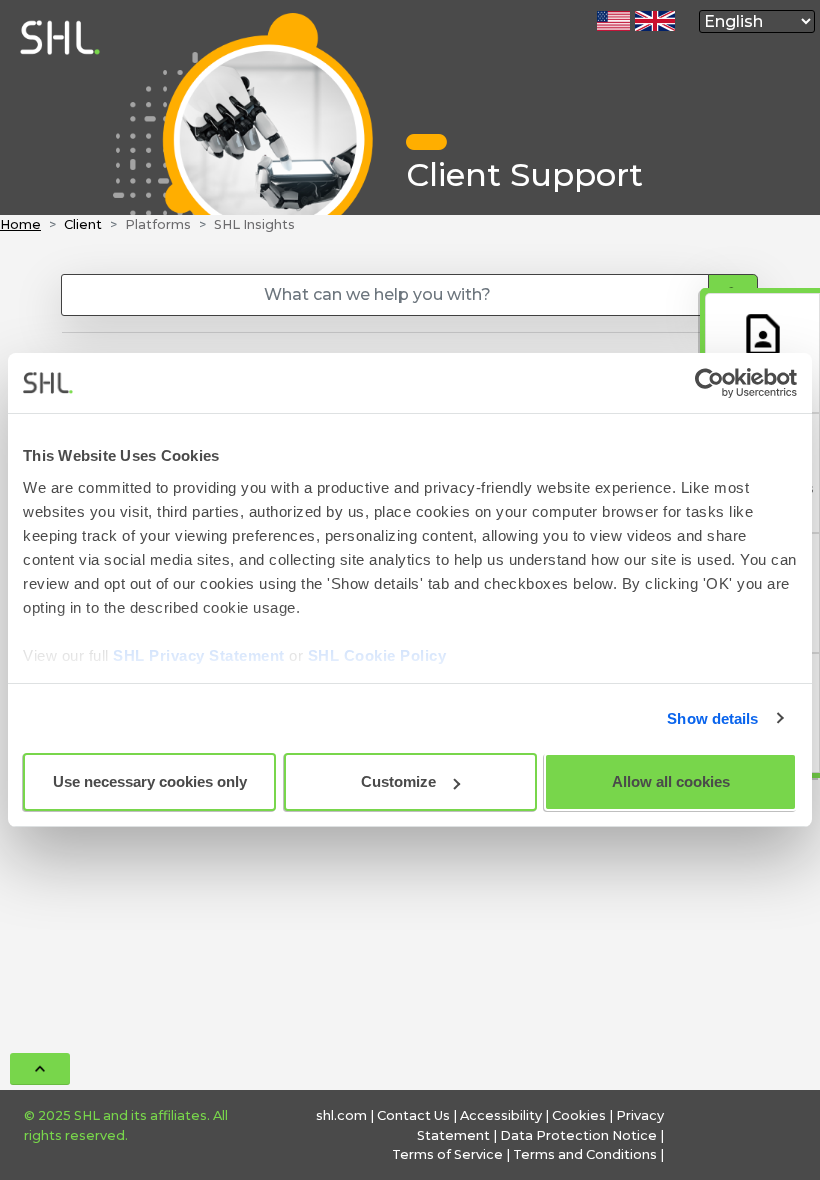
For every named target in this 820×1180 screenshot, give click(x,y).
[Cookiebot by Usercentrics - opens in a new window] (709, 383)
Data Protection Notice (578, 1135)
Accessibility (501, 1115)
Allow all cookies (671, 781)
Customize (398, 781)
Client (83, 224)
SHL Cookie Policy (377, 655)
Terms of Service (447, 1154)
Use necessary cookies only (150, 781)
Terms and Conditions (585, 1154)
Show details (712, 718)
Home (20, 224)
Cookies (579, 1115)
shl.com (341, 1115)
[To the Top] (40, 1069)
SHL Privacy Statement (199, 655)
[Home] (56, 205)
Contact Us (413, 1115)
